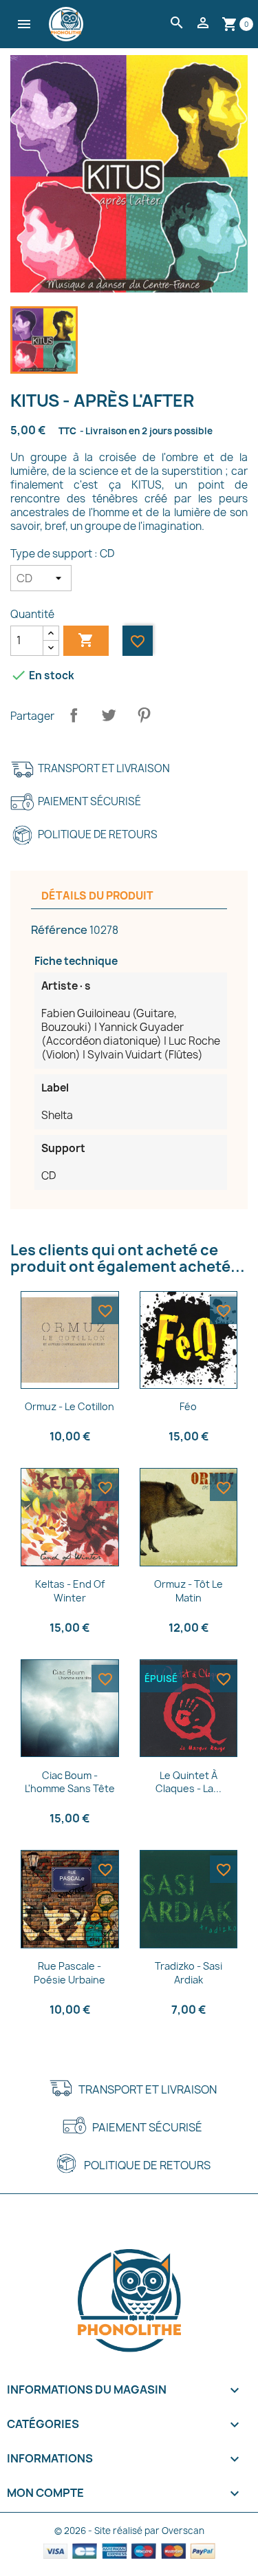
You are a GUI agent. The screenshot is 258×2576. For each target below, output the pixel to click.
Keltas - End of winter (70, 1591)
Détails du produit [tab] (97, 896)
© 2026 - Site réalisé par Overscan (129, 2531)
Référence (59, 930)
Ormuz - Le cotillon (69, 1406)
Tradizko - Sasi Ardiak (189, 1973)
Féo (188, 1406)
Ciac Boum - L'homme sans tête (70, 1782)
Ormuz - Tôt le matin (189, 1591)
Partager (74, 715)
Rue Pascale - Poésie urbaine (69, 1973)
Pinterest (144, 715)
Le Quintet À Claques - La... (189, 1782)
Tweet (109, 715)
